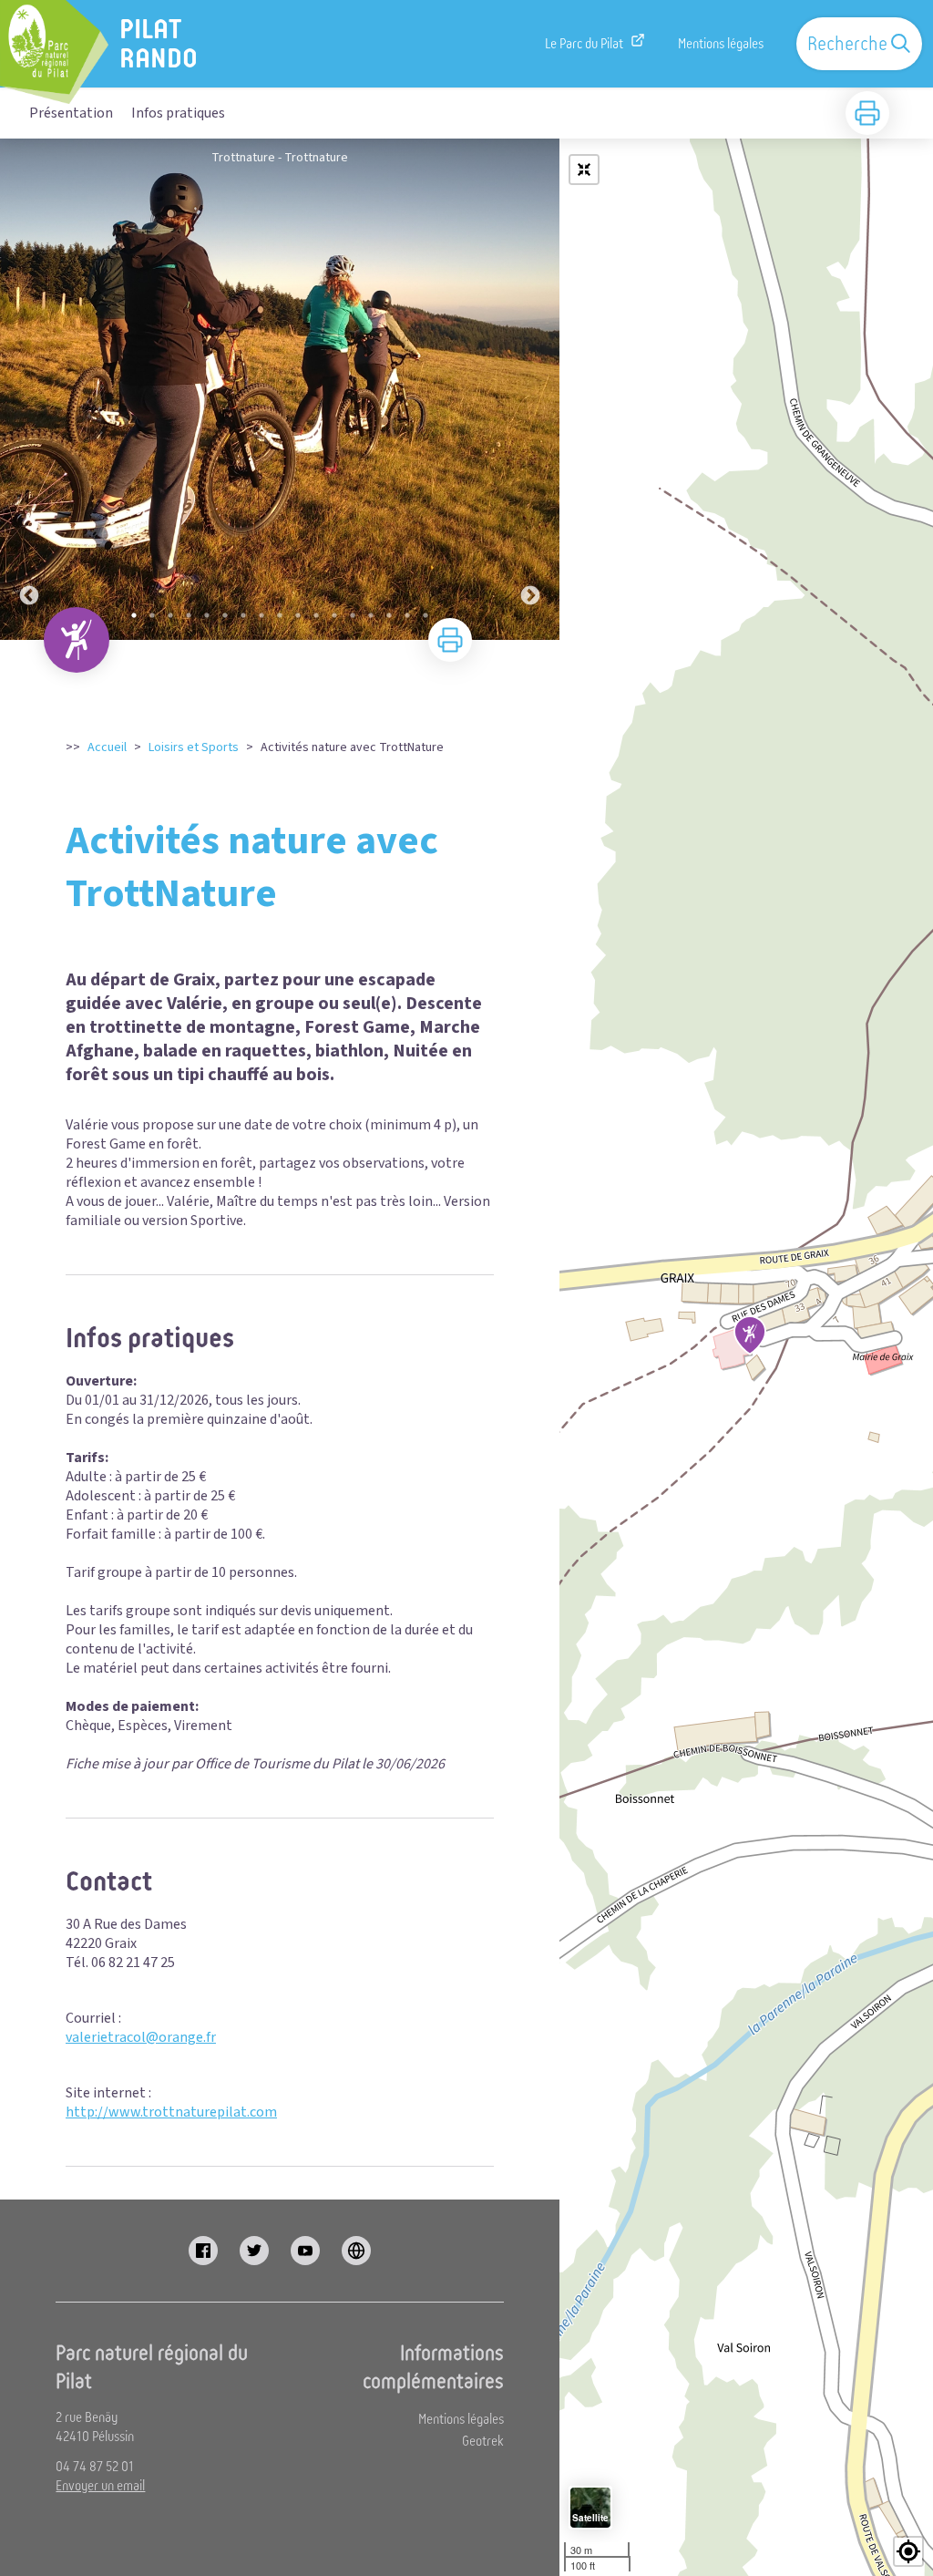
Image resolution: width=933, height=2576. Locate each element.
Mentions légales (721, 44)
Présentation (71, 113)
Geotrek (483, 2441)
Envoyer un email (100, 2486)
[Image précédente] (29, 389)
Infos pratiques (178, 113)
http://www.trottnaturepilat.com (171, 2112)
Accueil (107, 747)
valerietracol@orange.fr (141, 2037)
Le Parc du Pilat (584, 44)
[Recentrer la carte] (584, 170)
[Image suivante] (530, 389)
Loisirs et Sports (194, 747)
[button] (908, 2551)
